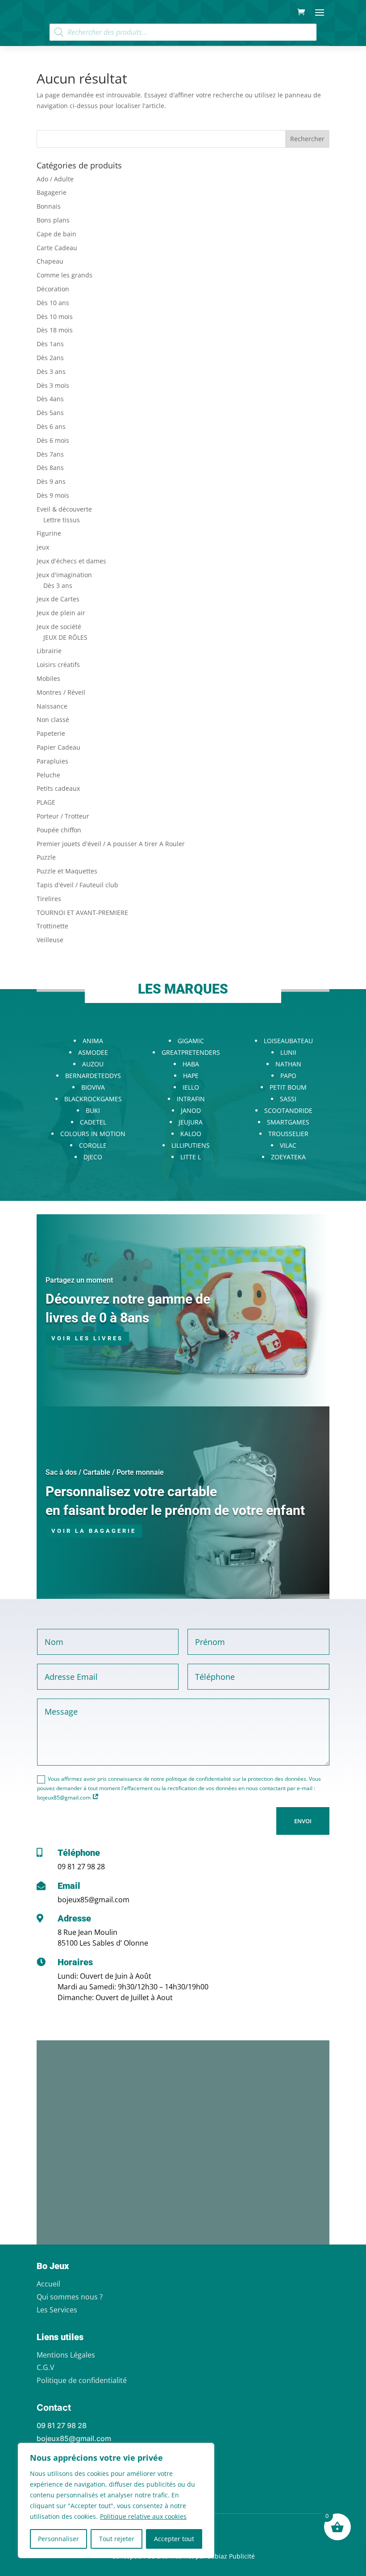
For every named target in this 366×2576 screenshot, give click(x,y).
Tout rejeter (117, 2539)
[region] (116, 2500)
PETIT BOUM (288, 1087)
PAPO (288, 1076)
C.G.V (46, 2367)
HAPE (191, 1076)
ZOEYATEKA (288, 1157)
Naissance (52, 706)
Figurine (49, 533)
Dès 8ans (50, 468)
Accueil (48, 2284)
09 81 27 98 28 (81, 1867)
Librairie (49, 651)
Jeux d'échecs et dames (71, 561)
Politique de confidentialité (82, 2380)
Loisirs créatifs (58, 665)
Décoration (53, 289)
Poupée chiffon (59, 830)
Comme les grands (64, 275)
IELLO (191, 1087)
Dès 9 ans (51, 481)
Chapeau (50, 261)
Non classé (53, 720)
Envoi (303, 1821)
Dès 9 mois (53, 495)
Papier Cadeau (58, 747)
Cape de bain (56, 234)
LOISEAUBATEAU (288, 1041)
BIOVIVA (93, 1087)
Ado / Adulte (55, 179)
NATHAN (288, 1064)
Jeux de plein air (61, 613)
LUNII (288, 1052)
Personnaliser (58, 2539)
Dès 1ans (50, 344)
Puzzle (46, 857)
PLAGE (46, 802)
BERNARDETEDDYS (93, 1076)
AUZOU (93, 1064)
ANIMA (93, 1041)
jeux (43, 547)
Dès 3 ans (51, 371)
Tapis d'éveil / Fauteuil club (77, 885)
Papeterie (51, 733)
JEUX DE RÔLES (65, 637)
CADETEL (93, 1122)
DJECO (93, 1157)
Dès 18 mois (55, 330)
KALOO (191, 1134)
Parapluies (52, 761)
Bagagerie (52, 192)
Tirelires (49, 899)
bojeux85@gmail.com (94, 1900)
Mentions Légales (66, 2355)
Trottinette (52, 926)
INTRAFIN (191, 1099)
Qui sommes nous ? (70, 2297)
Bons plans (53, 220)
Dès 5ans (50, 413)
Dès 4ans (50, 399)
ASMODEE (93, 1052)
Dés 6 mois (53, 440)
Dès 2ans (50, 358)
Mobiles (48, 678)
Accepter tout (174, 2539)
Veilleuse (50, 940)
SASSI (288, 1099)
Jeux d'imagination (64, 575)
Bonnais (49, 206)
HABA (191, 1064)
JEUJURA (191, 1122)
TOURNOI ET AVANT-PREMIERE (82, 913)
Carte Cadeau (57, 248)
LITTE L (191, 1157)
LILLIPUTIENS (191, 1145)
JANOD (191, 1110)
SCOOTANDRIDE (288, 1110)
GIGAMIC (191, 1041)
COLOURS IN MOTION (93, 1134)
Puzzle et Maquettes (67, 871)
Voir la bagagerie (94, 1531)
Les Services (57, 2310)
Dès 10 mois (55, 317)
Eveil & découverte (64, 509)
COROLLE (93, 1145)
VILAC (288, 1145)
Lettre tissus (62, 520)
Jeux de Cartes (58, 599)
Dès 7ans (50, 454)
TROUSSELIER (288, 1134)
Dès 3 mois (53, 385)
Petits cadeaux (58, 788)
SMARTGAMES (288, 1122)
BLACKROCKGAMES (93, 1099)
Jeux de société (59, 627)
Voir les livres (87, 1338)
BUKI (93, 1110)
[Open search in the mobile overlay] (183, 32)
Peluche (48, 775)
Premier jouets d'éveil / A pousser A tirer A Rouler (111, 844)
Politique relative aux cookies (143, 2516)
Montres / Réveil (61, 692)
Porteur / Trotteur (63, 816)
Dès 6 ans (51, 426)
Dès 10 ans (53, 303)
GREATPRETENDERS (191, 1052)
